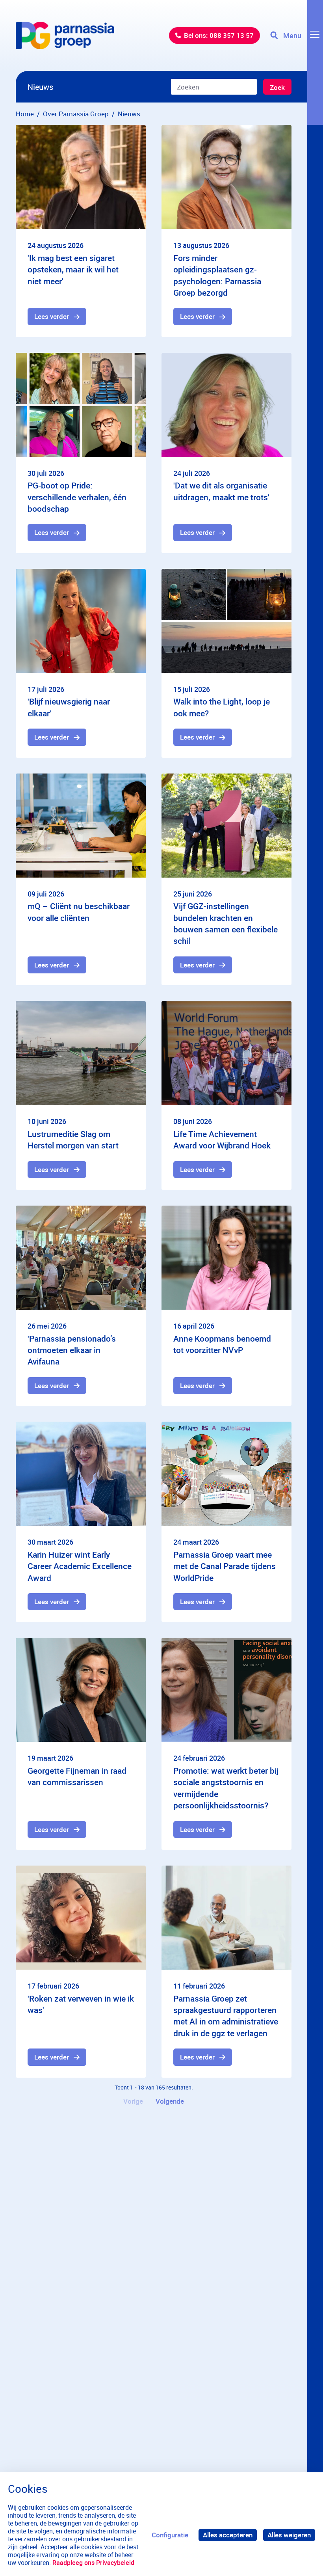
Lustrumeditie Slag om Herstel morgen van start (73, 1140)
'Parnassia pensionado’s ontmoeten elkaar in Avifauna (72, 1350)
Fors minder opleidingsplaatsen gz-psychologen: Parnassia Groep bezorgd (217, 275)
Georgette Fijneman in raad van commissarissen (77, 1776)
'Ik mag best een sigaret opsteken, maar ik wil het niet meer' (73, 269)
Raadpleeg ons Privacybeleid (93, 2563)
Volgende (170, 2101)
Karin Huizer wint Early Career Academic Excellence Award (80, 1566)
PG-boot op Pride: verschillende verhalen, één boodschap (77, 497)
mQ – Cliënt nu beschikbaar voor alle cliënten (79, 912)
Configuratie (170, 2535)
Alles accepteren (228, 2535)
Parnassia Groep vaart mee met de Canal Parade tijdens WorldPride (225, 1566)
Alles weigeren (289, 2535)
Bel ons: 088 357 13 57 (219, 35)
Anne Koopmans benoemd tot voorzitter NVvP (222, 1344)
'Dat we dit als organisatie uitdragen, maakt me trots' (221, 491)
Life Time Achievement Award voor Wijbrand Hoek (222, 1140)
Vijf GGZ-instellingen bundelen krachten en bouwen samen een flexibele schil (226, 923)
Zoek (277, 87)
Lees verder (52, 316)
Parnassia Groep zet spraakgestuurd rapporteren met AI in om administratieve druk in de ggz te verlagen (226, 2016)
